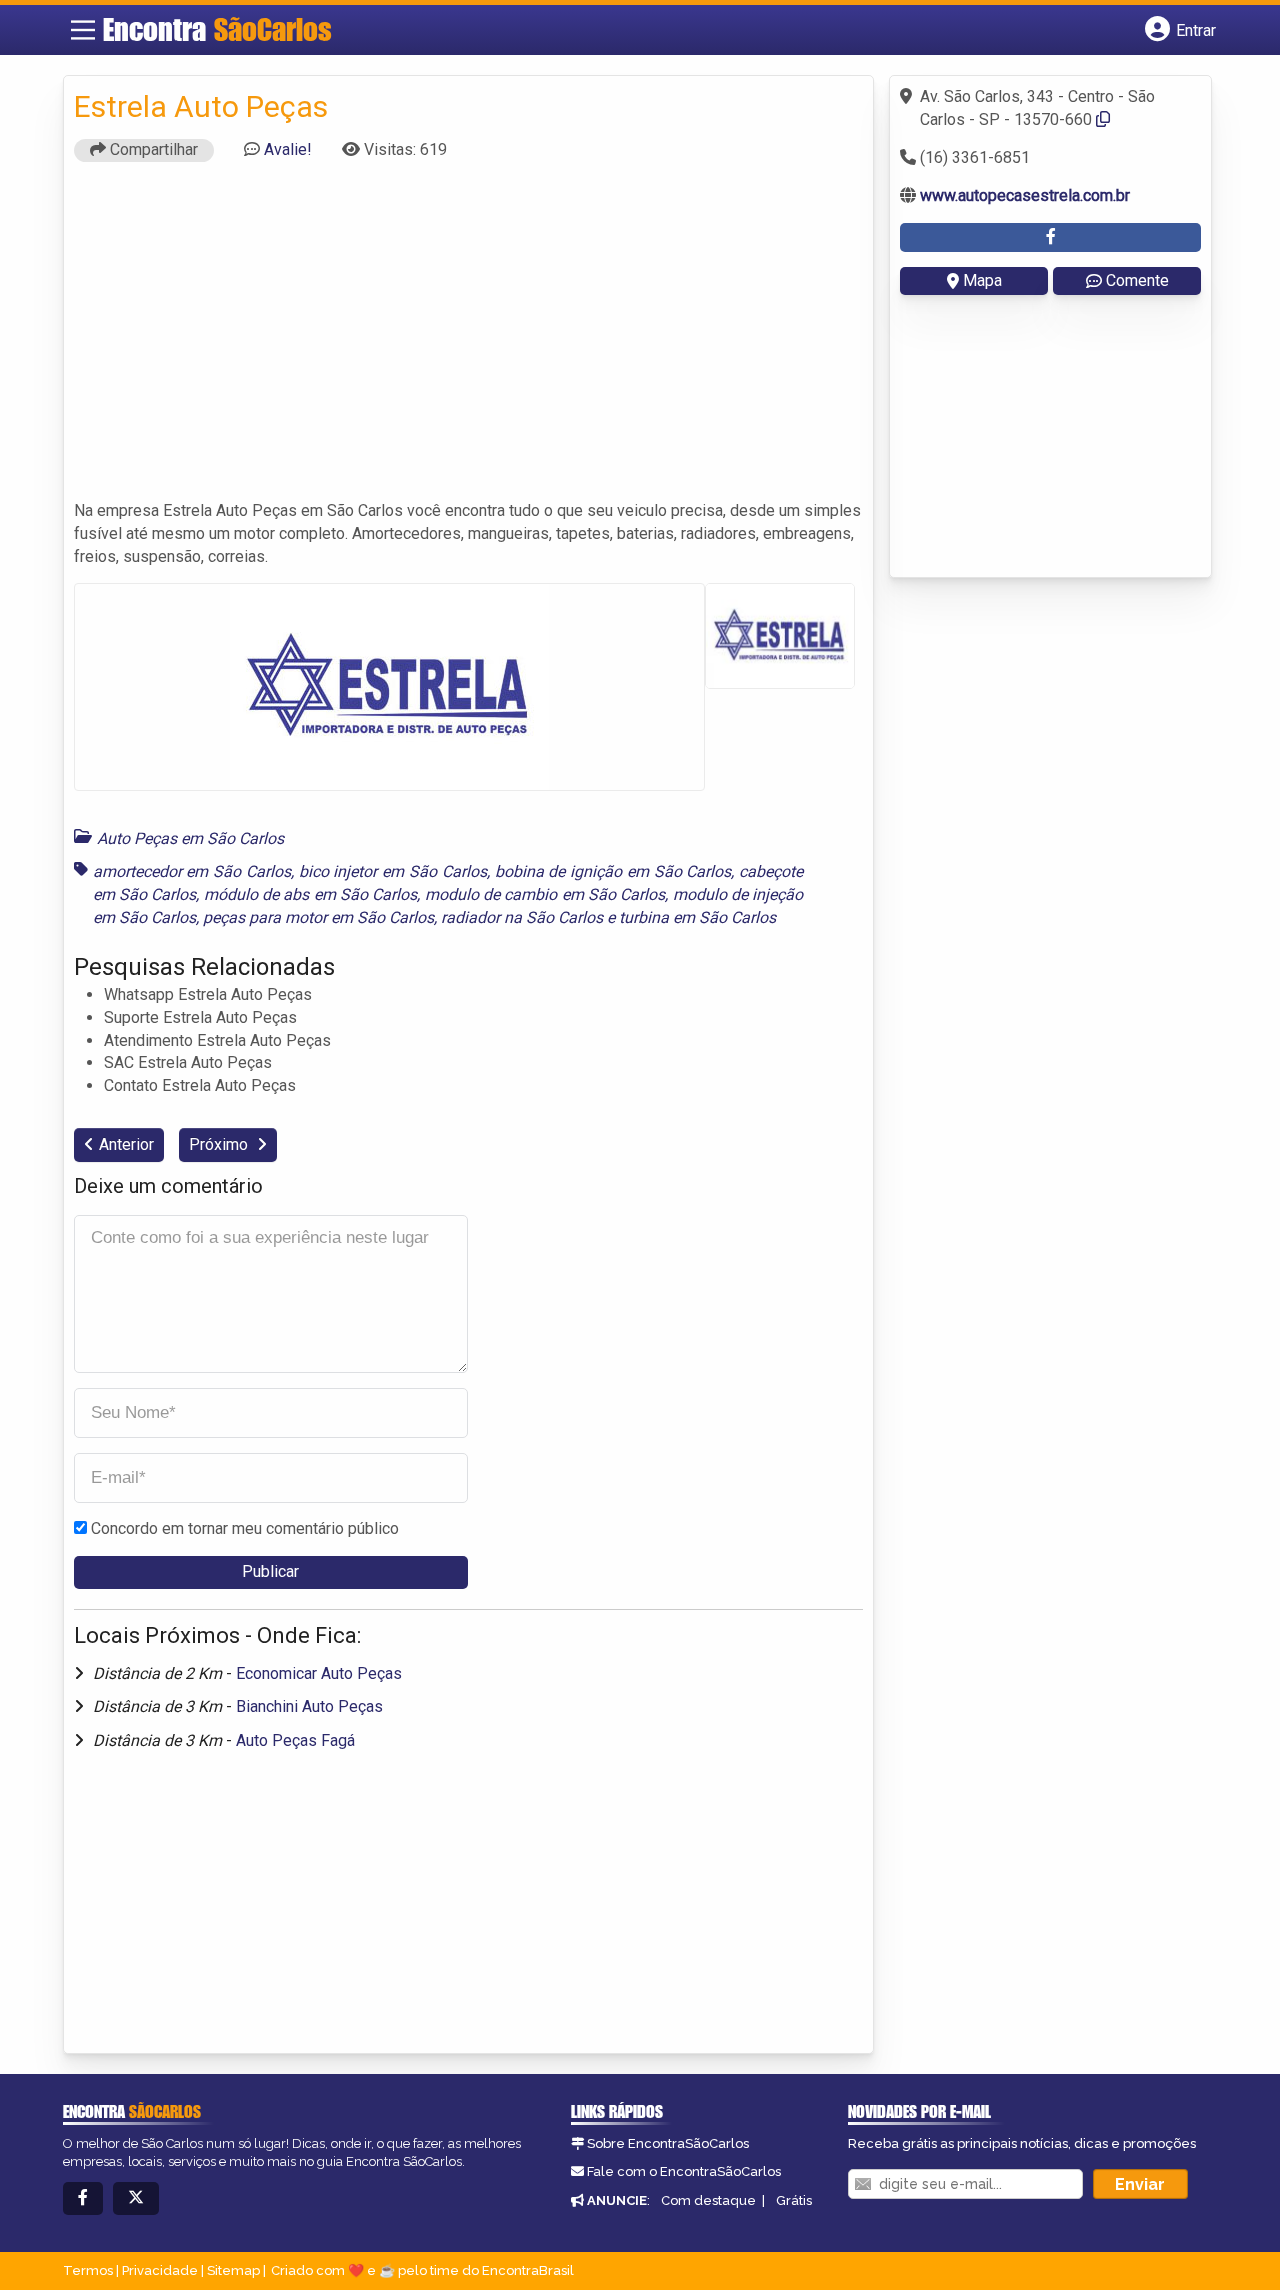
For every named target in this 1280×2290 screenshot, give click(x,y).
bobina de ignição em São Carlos (613, 871)
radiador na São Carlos (522, 917)
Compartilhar (152, 149)
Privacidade (160, 2270)
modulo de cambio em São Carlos (545, 894)
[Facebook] (83, 2198)
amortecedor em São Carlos (192, 871)
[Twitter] (136, 2198)
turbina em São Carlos (697, 917)
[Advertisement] (469, 340)
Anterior (126, 1144)
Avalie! (288, 149)
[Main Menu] (83, 30)
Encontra (217, 29)
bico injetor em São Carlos (393, 871)
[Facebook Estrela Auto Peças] (1050, 237)
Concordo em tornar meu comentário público (245, 1528)
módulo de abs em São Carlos (311, 894)
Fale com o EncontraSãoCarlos (684, 2171)
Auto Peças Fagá (295, 1740)
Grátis (794, 2200)
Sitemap (233, 2270)
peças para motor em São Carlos (318, 917)
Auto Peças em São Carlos (190, 838)
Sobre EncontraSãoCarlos (668, 2143)
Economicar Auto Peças (319, 1673)
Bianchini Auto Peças (309, 1706)
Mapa (982, 280)
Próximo (220, 1144)
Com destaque (708, 2200)
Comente (1137, 280)
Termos (88, 2270)
